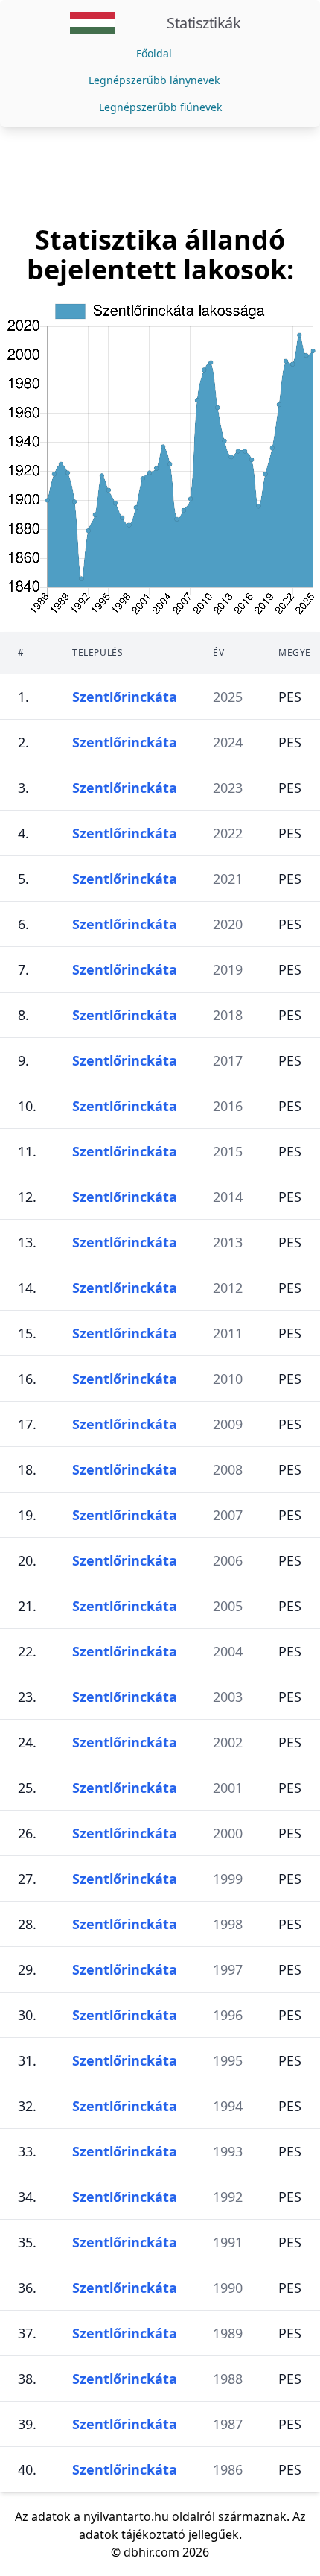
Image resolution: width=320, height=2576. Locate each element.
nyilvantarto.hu (126, 2516)
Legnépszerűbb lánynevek (154, 80)
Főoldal (154, 53)
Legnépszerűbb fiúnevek (160, 107)
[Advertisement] (160, 176)
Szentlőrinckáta (125, 697)
